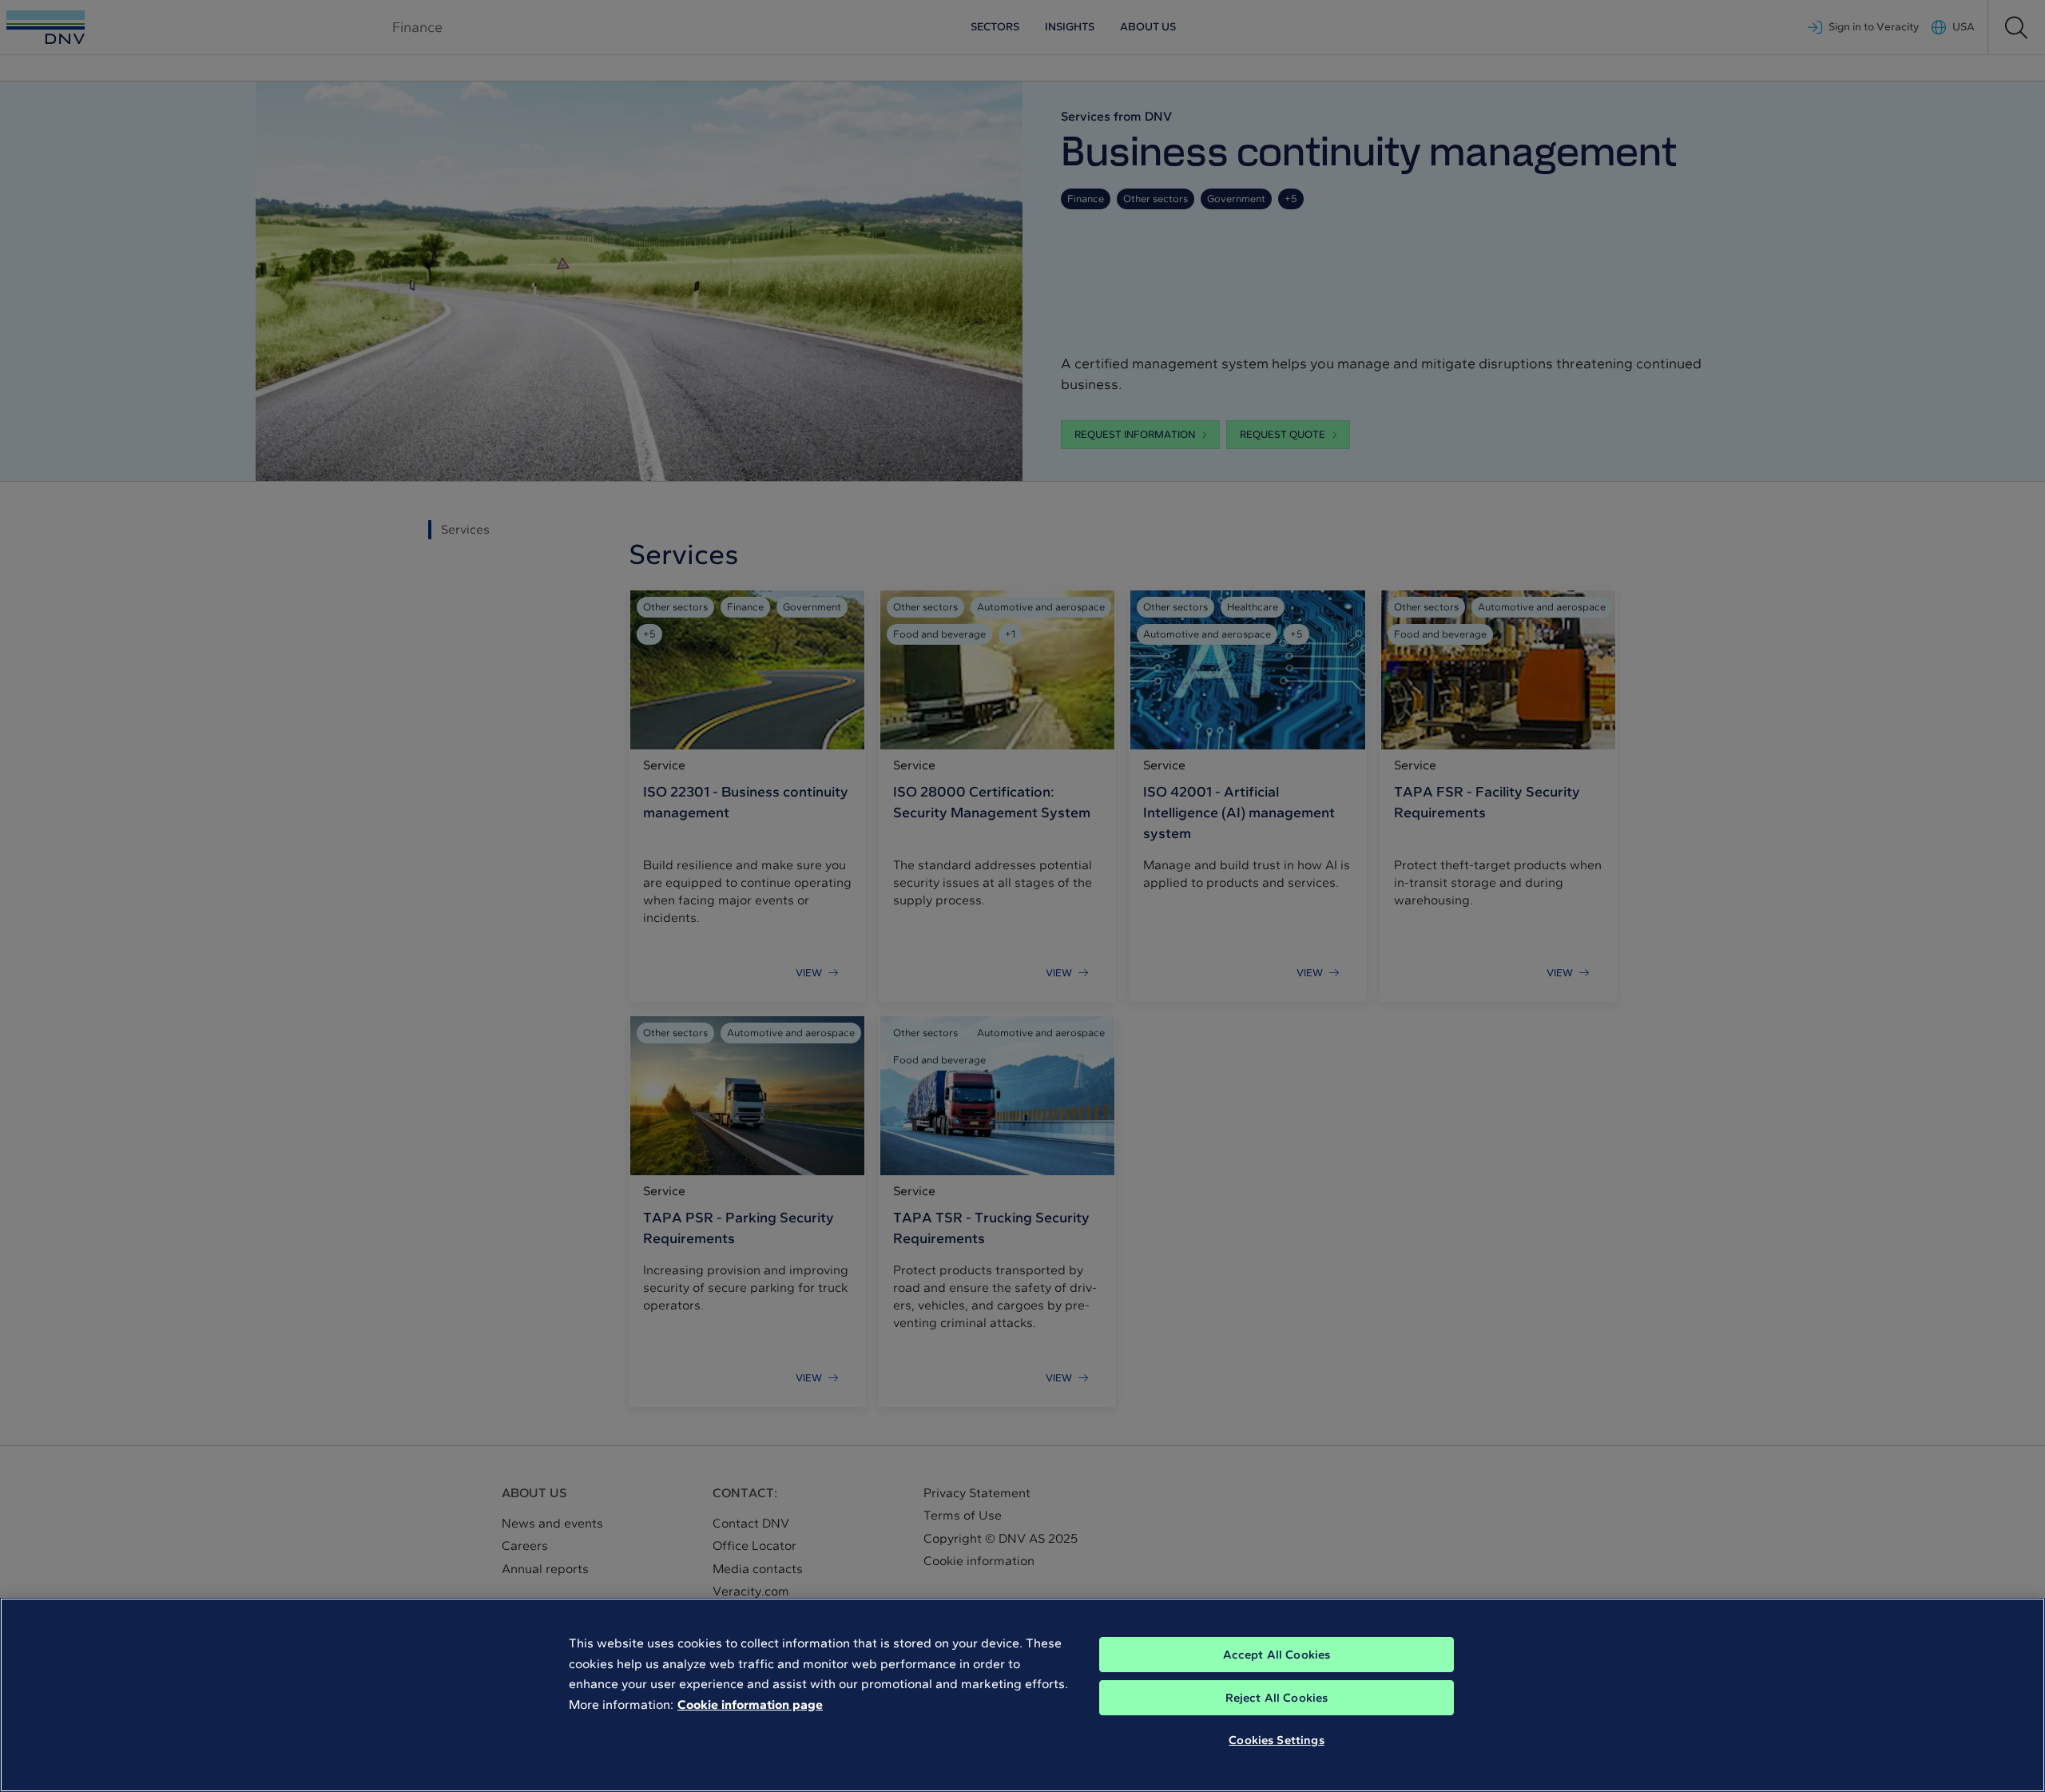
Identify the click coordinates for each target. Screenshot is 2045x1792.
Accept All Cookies (1277, 1655)
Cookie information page (750, 1705)
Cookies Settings (1276, 1740)
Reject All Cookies (1277, 1698)
